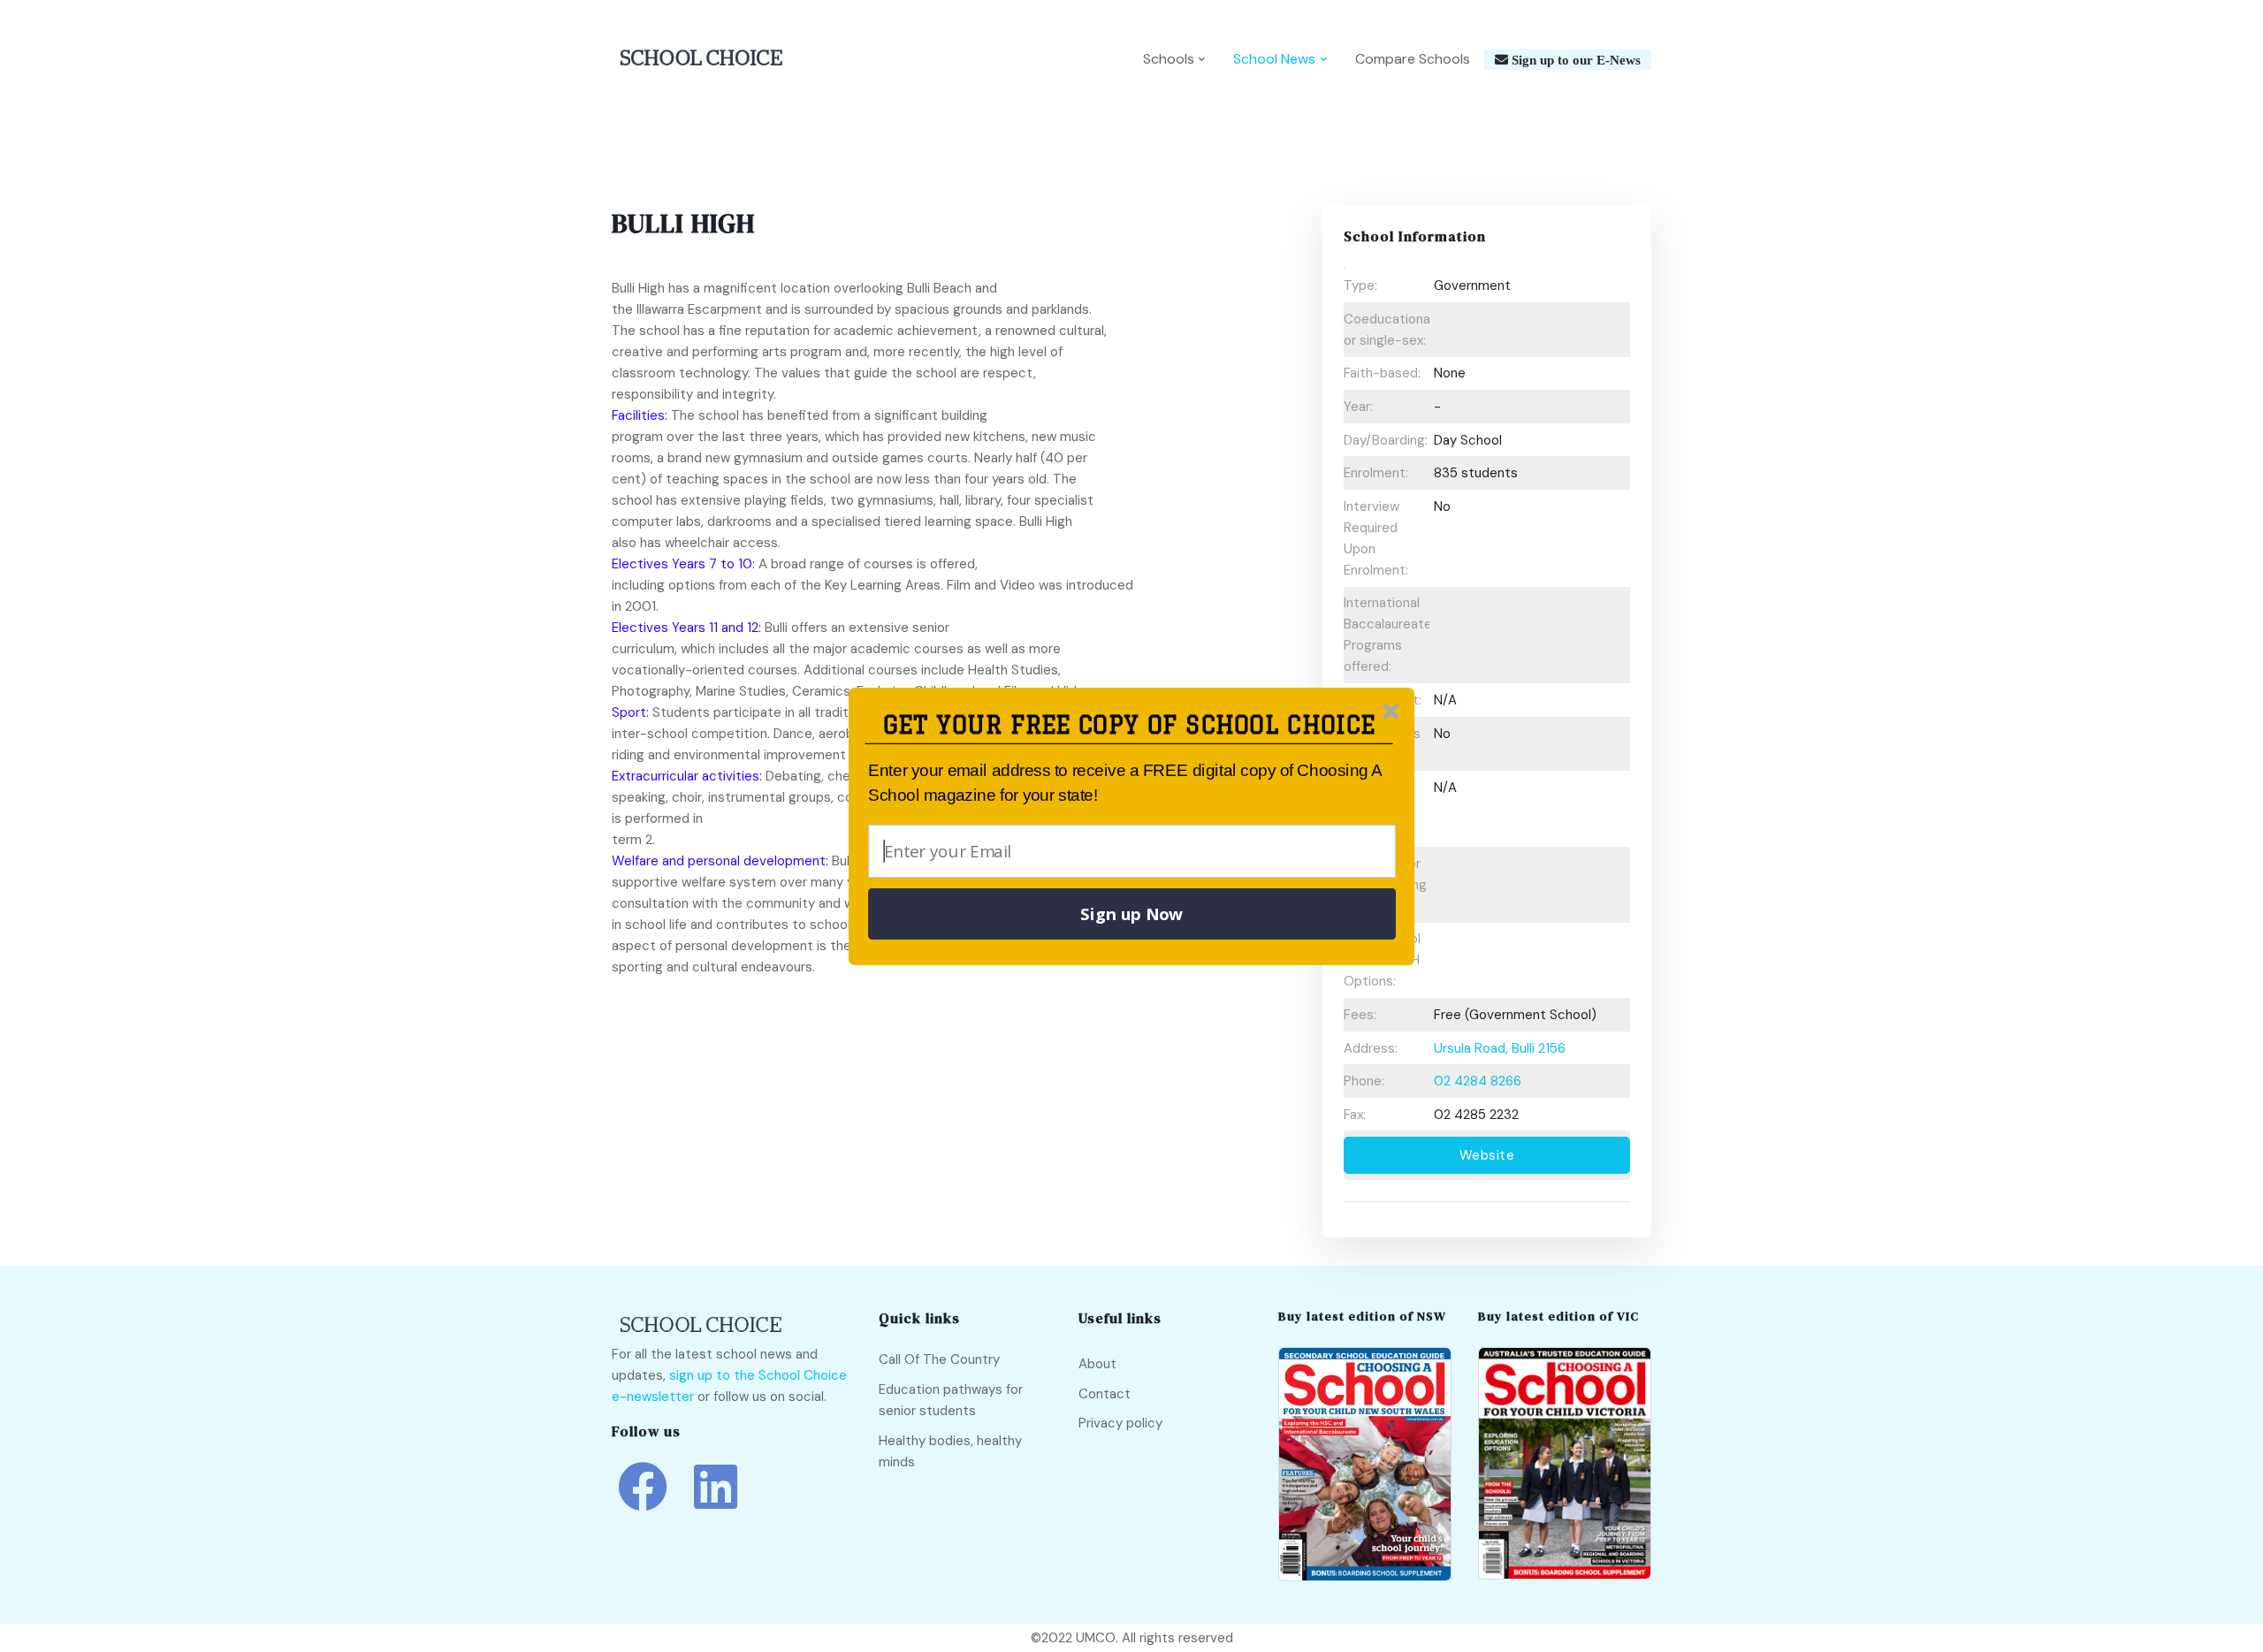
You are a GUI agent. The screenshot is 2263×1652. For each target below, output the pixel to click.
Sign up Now (1131, 914)
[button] (1129, 725)
